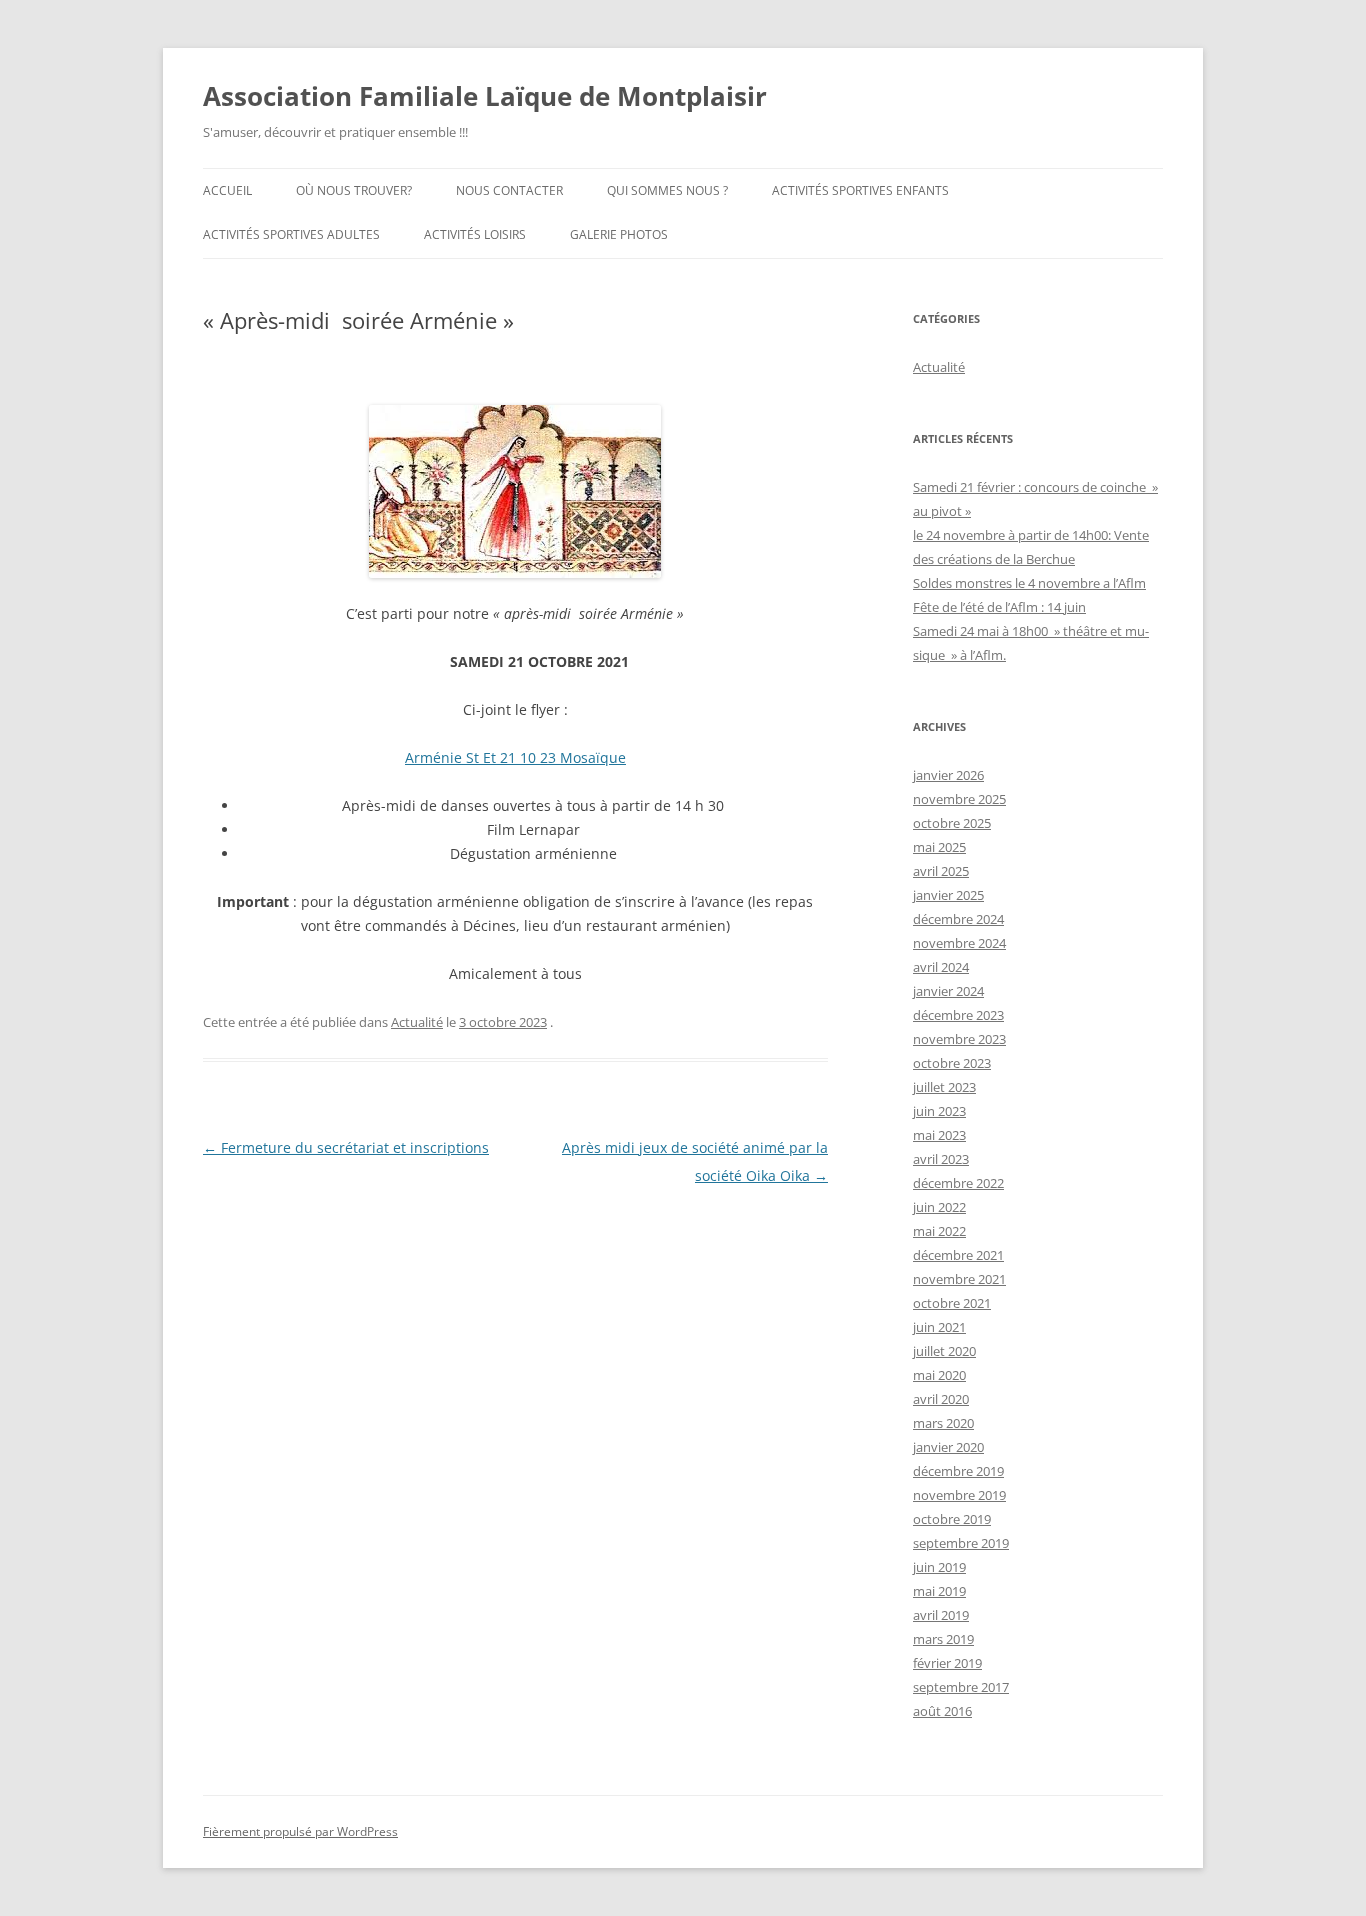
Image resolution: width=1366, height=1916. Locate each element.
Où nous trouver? (354, 190)
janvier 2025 (948, 895)
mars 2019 (943, 1639)
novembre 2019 (959, 1495)
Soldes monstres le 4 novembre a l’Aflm (1029, 583)
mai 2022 (939, 1231)
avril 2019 (941, 1615)
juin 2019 (939, 1567)
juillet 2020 (944, 1351)
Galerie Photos (619, 234)
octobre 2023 (952, 1063)
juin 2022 (939, 1207)
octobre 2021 (952, 1303)
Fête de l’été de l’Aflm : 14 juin (999, 607)
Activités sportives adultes (291, 234)
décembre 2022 (958, 1183)
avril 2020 (941, 1399)
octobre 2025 (952, 823)
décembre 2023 (958, 1015)
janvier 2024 (948, 991)
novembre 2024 (959, 943)
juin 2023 (939, 1111)
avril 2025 (941, 871)
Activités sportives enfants (860, 190)
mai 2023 (939, 1135)
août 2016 (942, 1711)
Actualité (417, 1022)
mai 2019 (939, 1591)
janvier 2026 (948, 775)
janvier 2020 (948, 1447)
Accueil (227, 190)
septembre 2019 (961, 1543)
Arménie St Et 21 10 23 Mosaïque (515, 757)
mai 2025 (939, 847)
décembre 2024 (958, 919)
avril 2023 (941, 1159)
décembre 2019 (958, 1471)
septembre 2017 (961, 1687)
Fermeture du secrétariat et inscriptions (346, 1147)
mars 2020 (943, 1423)
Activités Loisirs (475, 234)
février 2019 (947, 1663)
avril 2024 (941, 967)
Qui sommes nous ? (667, 190)
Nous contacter (509, 190)
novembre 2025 (959, 799)
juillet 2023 (944, 1087)
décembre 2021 (958, 1255)
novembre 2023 (959, 1039)
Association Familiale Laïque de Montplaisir (485, 96)
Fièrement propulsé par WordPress (300, 1831)
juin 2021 (939, 1327)
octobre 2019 (952, 1519)
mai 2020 (939, 1375)
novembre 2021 (959, 1279)
